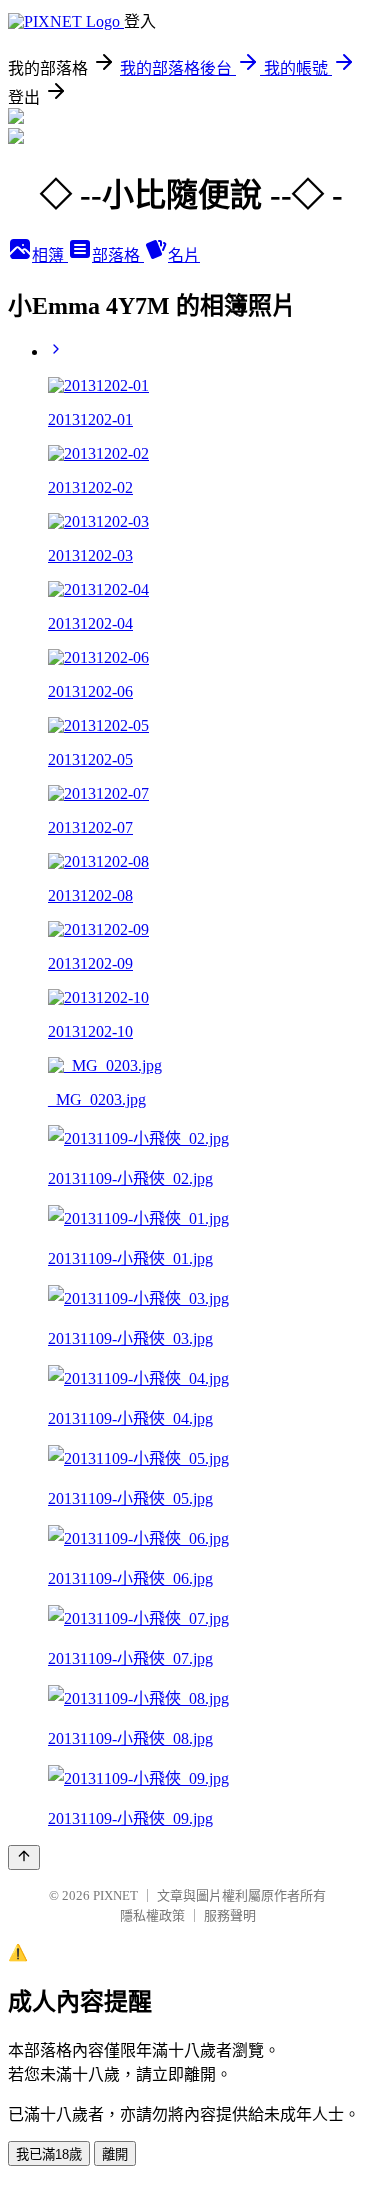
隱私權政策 (152, 1915)
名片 (184, 255)
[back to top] (24, 1857)
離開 (115, 2154)
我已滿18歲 (49, 2154)
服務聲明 (230, 1915)
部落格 (118, 255)
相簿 (50, 255)
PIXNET (115, 1895)
